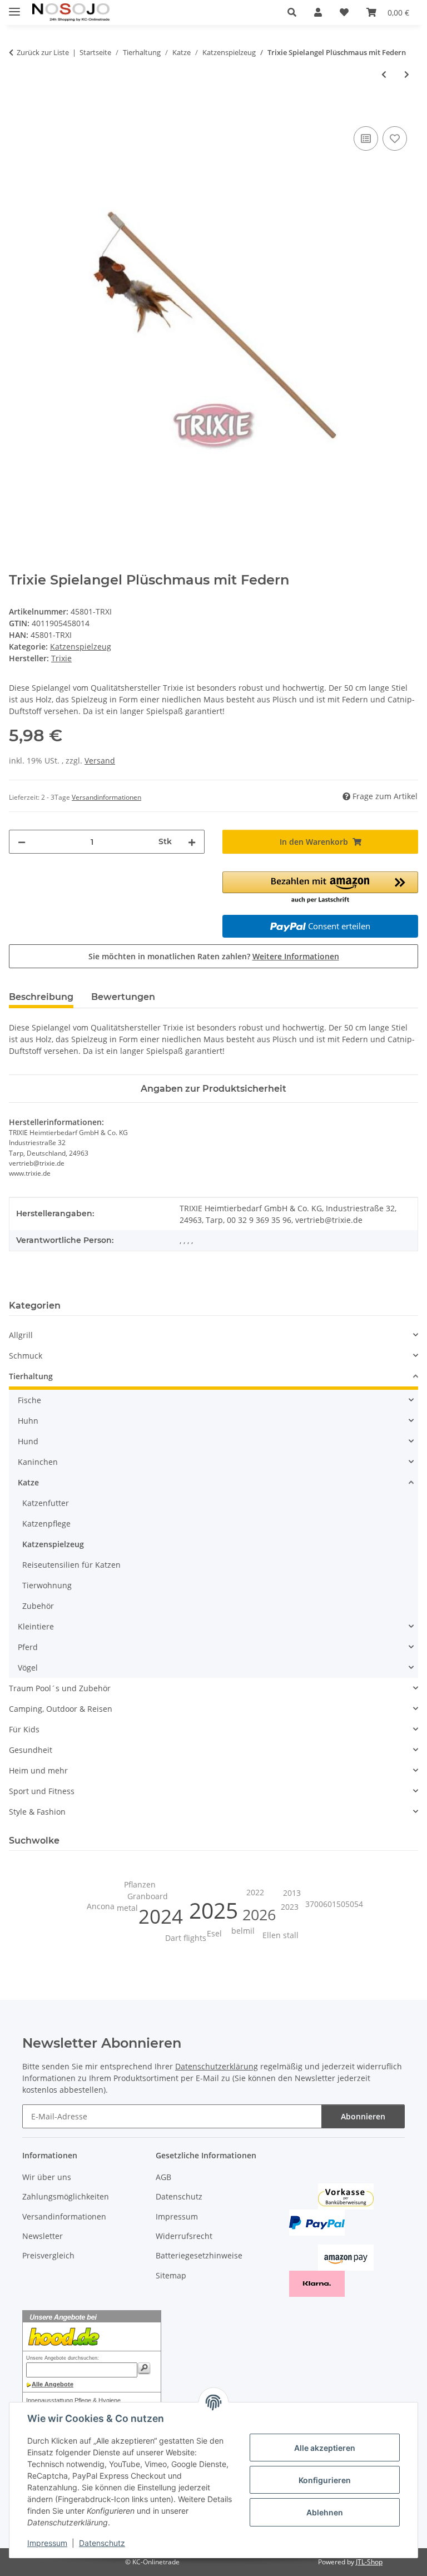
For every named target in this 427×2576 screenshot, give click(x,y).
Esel (214, 1933)
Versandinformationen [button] (106, 797)
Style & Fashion (37, 1812)
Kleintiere (36, 1626)
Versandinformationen (64, 2216)
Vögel (28, 1668)
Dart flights (186, 1938)
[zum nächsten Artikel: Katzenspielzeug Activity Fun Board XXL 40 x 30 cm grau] (407, 74)
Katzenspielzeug (81, 647)
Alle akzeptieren (325, 2448)
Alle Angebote (53, 2384)
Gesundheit (31, 1750)
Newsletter (43, 2236)
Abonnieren (363, 2116)
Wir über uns (47, 2177)
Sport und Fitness (42, 1791)
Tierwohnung (47, 1585)
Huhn (28, 1421)
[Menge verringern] (22, 842)
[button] (292, 12)
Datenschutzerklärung (217, 2066)
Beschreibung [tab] (41, 997)
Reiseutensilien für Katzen (71, 1565)
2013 (292, 1893)
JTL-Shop (369, 2562)
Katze (28, 1482)
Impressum (47, 2543)
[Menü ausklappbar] (14, 7)
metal (127, 1908)
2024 (161, 1916)
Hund (28, 1441)
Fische (29, 1400)
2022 (255, 1892)
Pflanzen (140, 1884)
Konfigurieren (325, 2480)
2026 (259, 1915)
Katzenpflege (46, 1524)
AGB (163, 2177)
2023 (290, 1907)
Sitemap (171, 2275)
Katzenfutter (46, 1503)
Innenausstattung (49, 2400)
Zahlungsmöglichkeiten (66, 2196)
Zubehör (38, 1606)
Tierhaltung (31, 1376)
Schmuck (26, 1356)
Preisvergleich (48, 2255)
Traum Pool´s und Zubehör (60, 1688)
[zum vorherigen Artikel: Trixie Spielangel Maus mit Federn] (384, 74)
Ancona (101, 1906)
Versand (100, 761)
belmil (243, 1931)
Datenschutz (102, 2543)
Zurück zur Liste (43, 52)
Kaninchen (38, 1462)
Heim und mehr (38, 1770)
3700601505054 (334, 1904)
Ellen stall (280, 1935)
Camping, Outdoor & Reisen (61, 1709)
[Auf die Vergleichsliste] (366, 138)
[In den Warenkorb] (18, 111)
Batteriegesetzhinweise (199, 2255)
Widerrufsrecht (184, 2236)
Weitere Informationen (296, 956)
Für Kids (24, 1729)
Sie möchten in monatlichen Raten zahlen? (214, 956)
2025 (213, 1910)
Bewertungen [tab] (123, 997)
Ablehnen (325, 2512)
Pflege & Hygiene (98, 2400)
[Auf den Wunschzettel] (395, 138)
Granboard (148, 1896)
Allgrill (21, 1335)
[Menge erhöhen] (192, 842)
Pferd (28, 1647)
